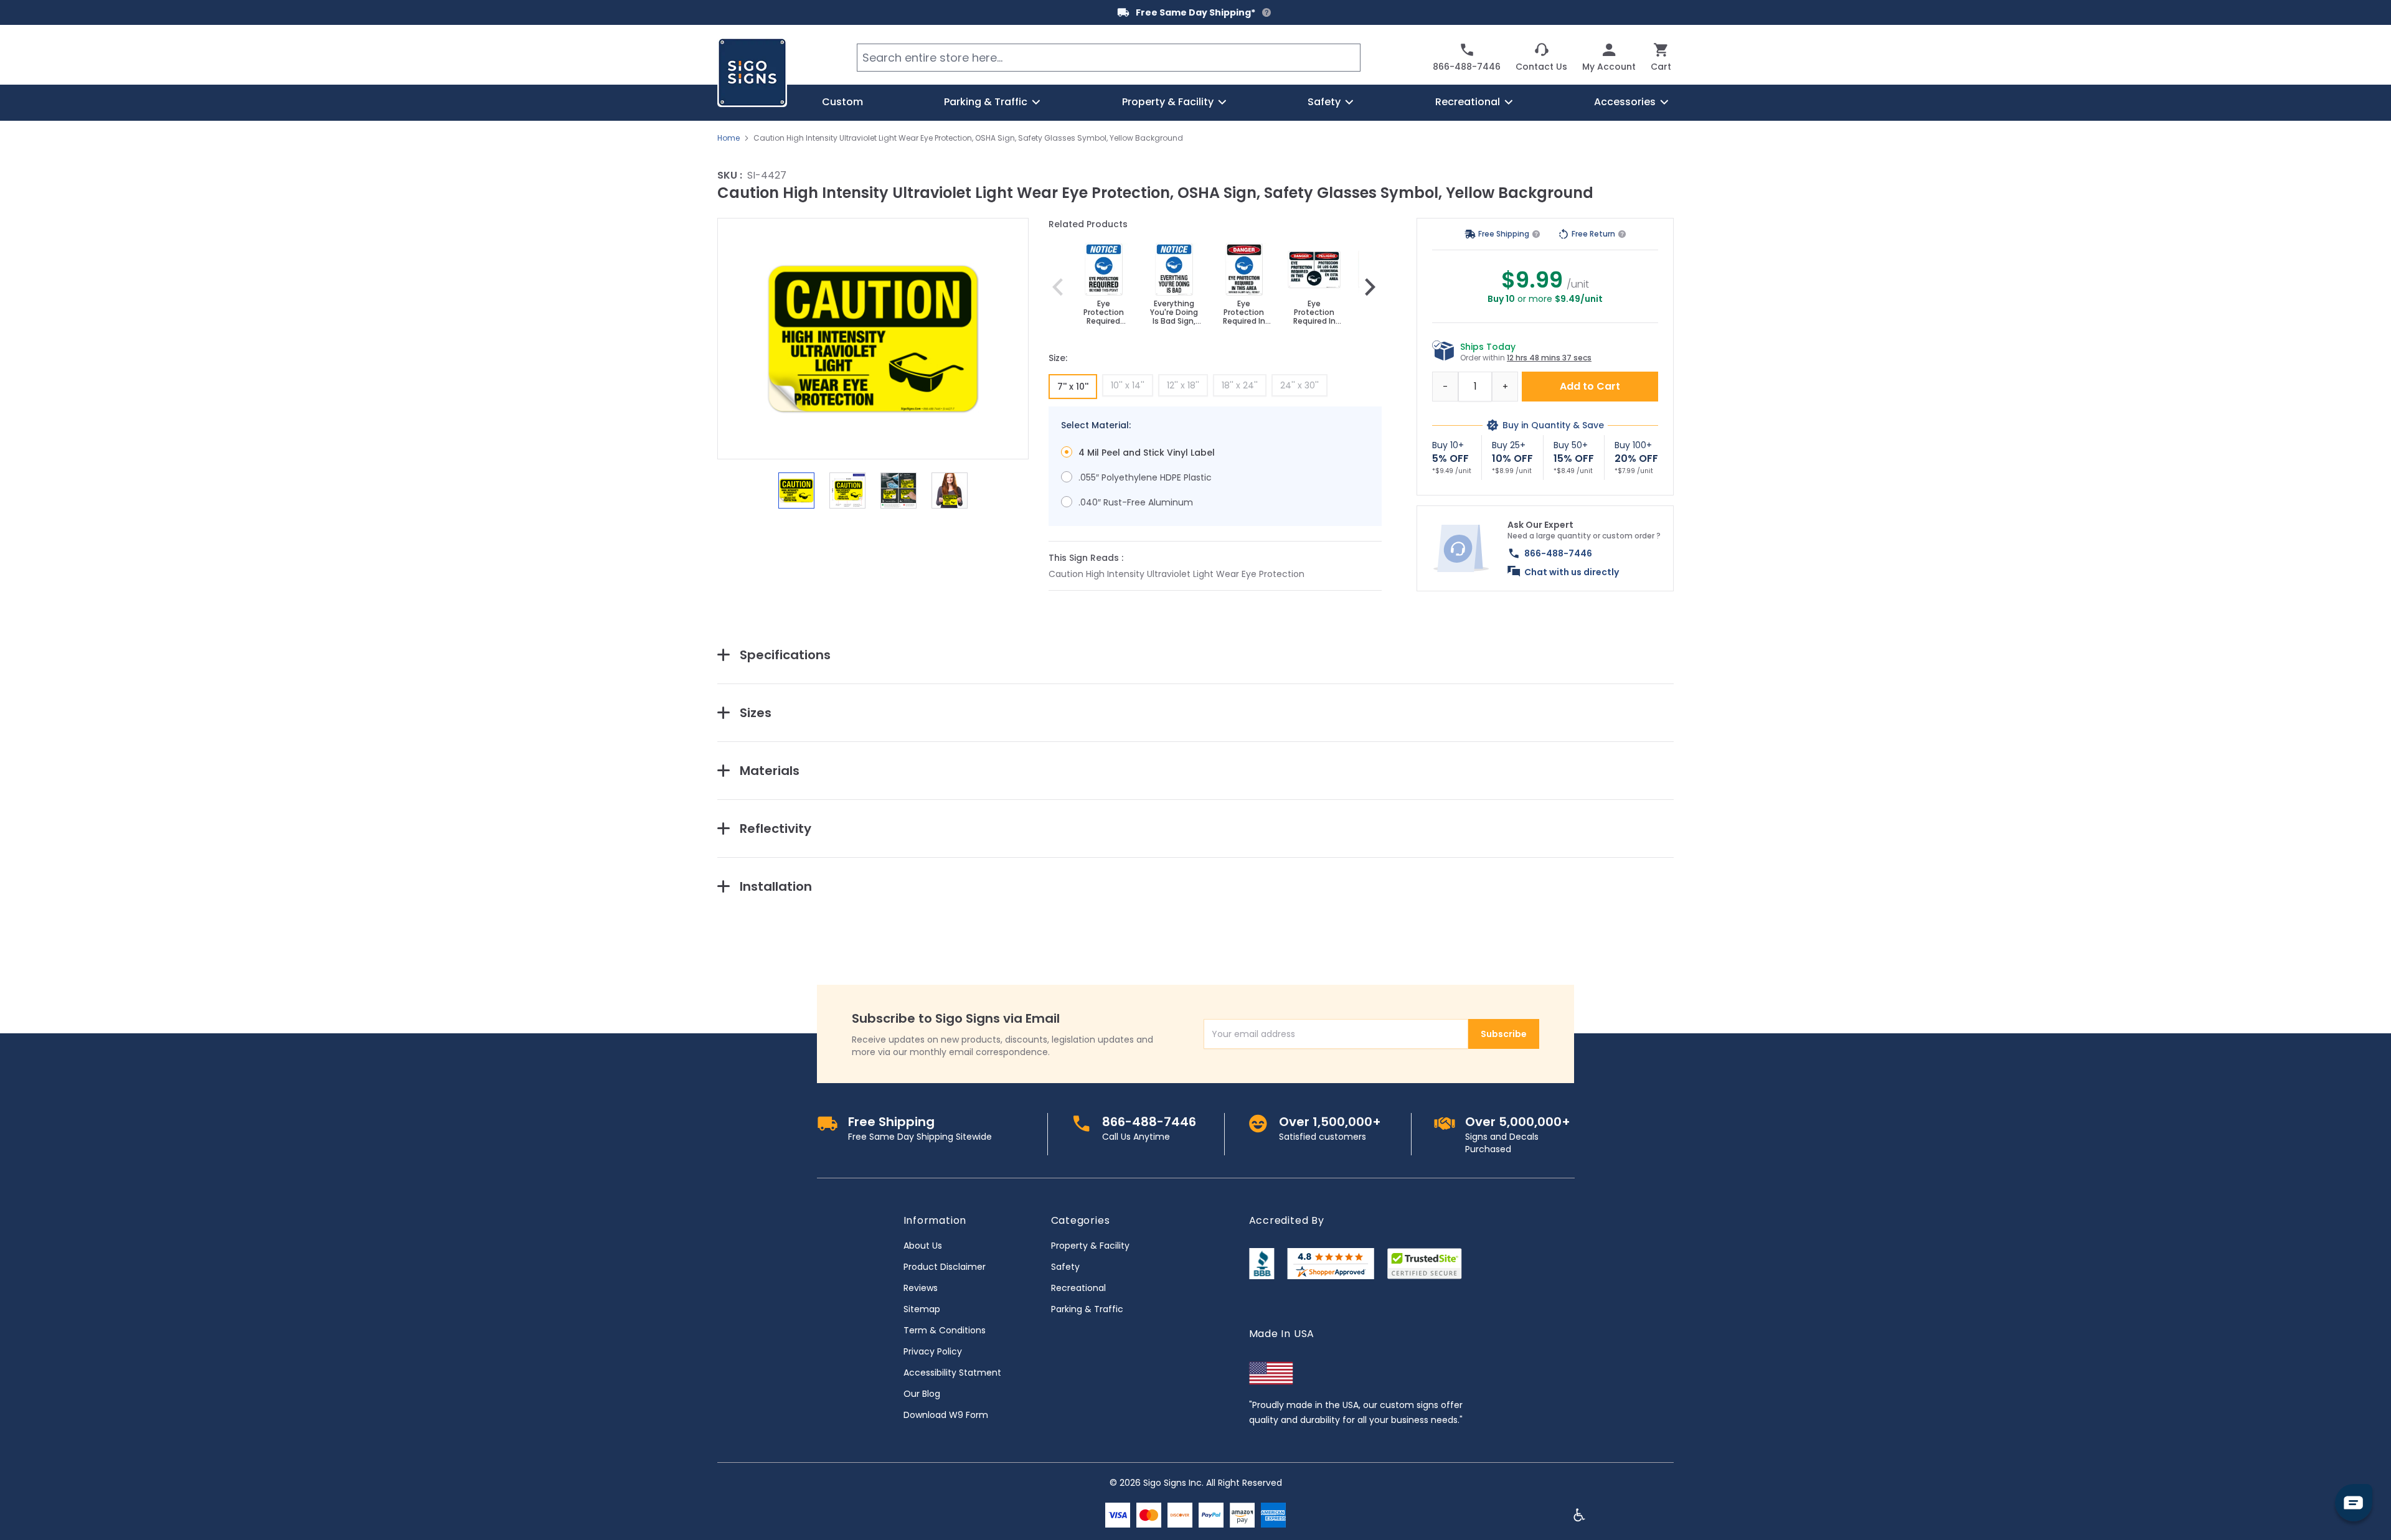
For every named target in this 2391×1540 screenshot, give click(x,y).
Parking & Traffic (1087, 1309)
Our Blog (922, 1394)
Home (729, 138)
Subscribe (1504, 1034)
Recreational (1078, 1288)
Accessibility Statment (952, 1373)
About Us (923, 1246)
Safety (1065, 1267)
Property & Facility (1090, 1246)
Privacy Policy (933, 1351)
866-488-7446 (1558, 553)
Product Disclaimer (945, 1267)
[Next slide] (1370, 287)
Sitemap (922, 1309)
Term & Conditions (945, 1330)
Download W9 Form (946, 1415)
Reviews (921, 1288)
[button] (873, 339)
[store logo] (752, 72)
